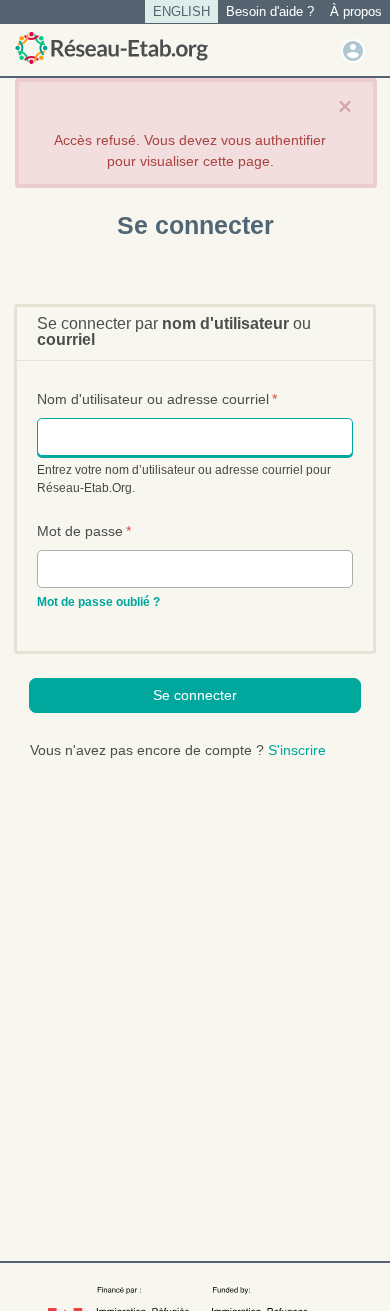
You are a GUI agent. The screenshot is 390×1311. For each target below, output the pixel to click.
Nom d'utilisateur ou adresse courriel (157, 399)
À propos (356, 11)
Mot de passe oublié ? (98, 602)
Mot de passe (84, 531)
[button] (353, 50)
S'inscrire (297, 750)
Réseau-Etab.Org (111, 48)
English (181, 11)
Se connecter (195, 695)
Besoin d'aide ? (270, 11)
